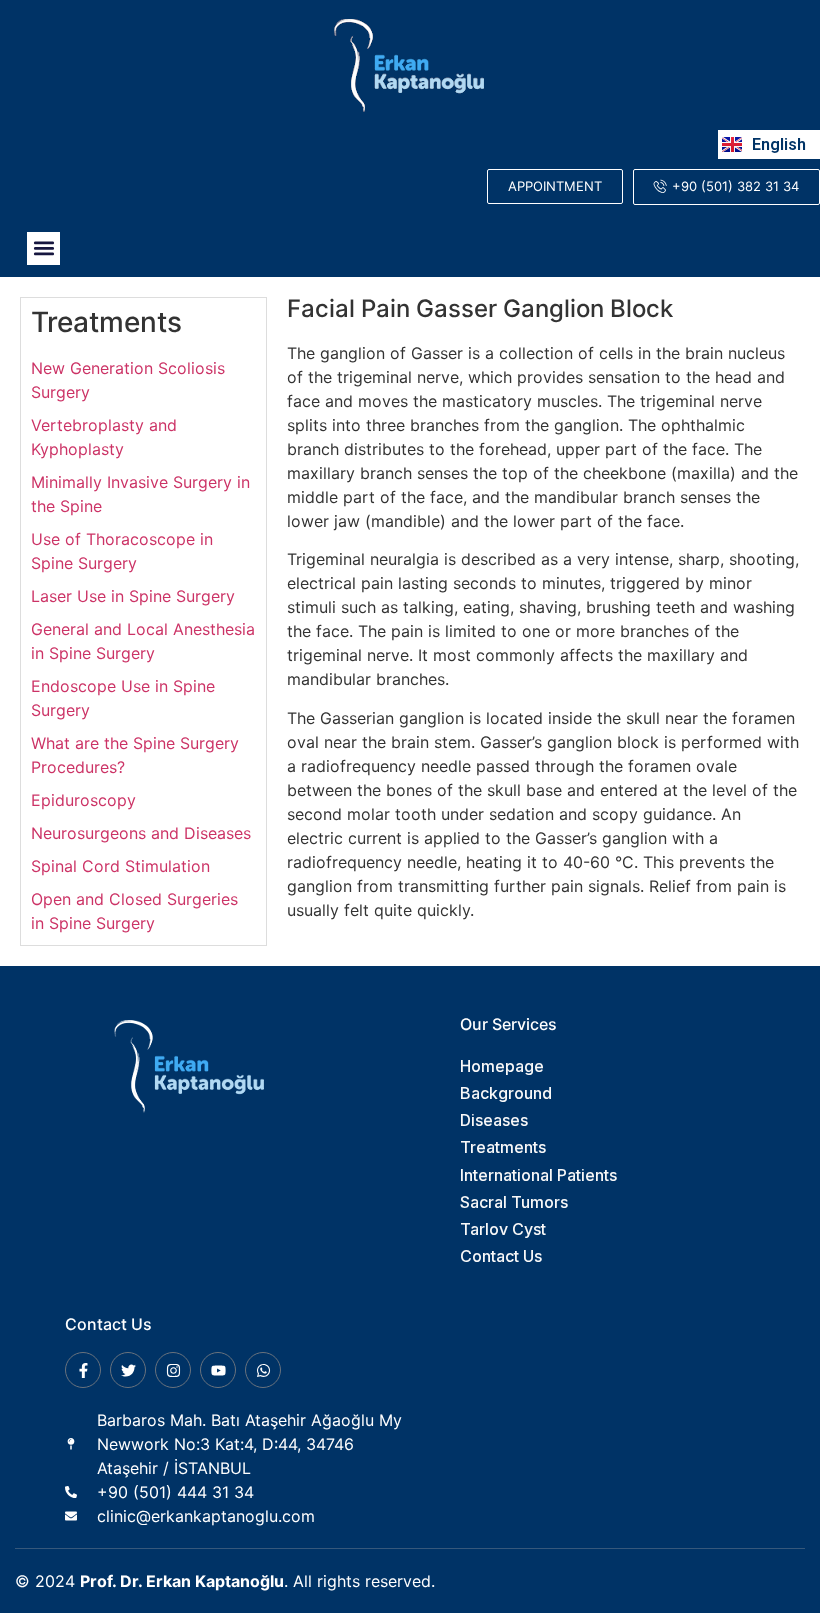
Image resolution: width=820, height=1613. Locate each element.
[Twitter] (128, 1370)
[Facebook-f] (83, 1370)
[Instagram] (173, 1370)
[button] (43, 248)
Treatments (106, 322)
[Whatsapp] (263, 1370)
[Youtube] (218, 1370)
